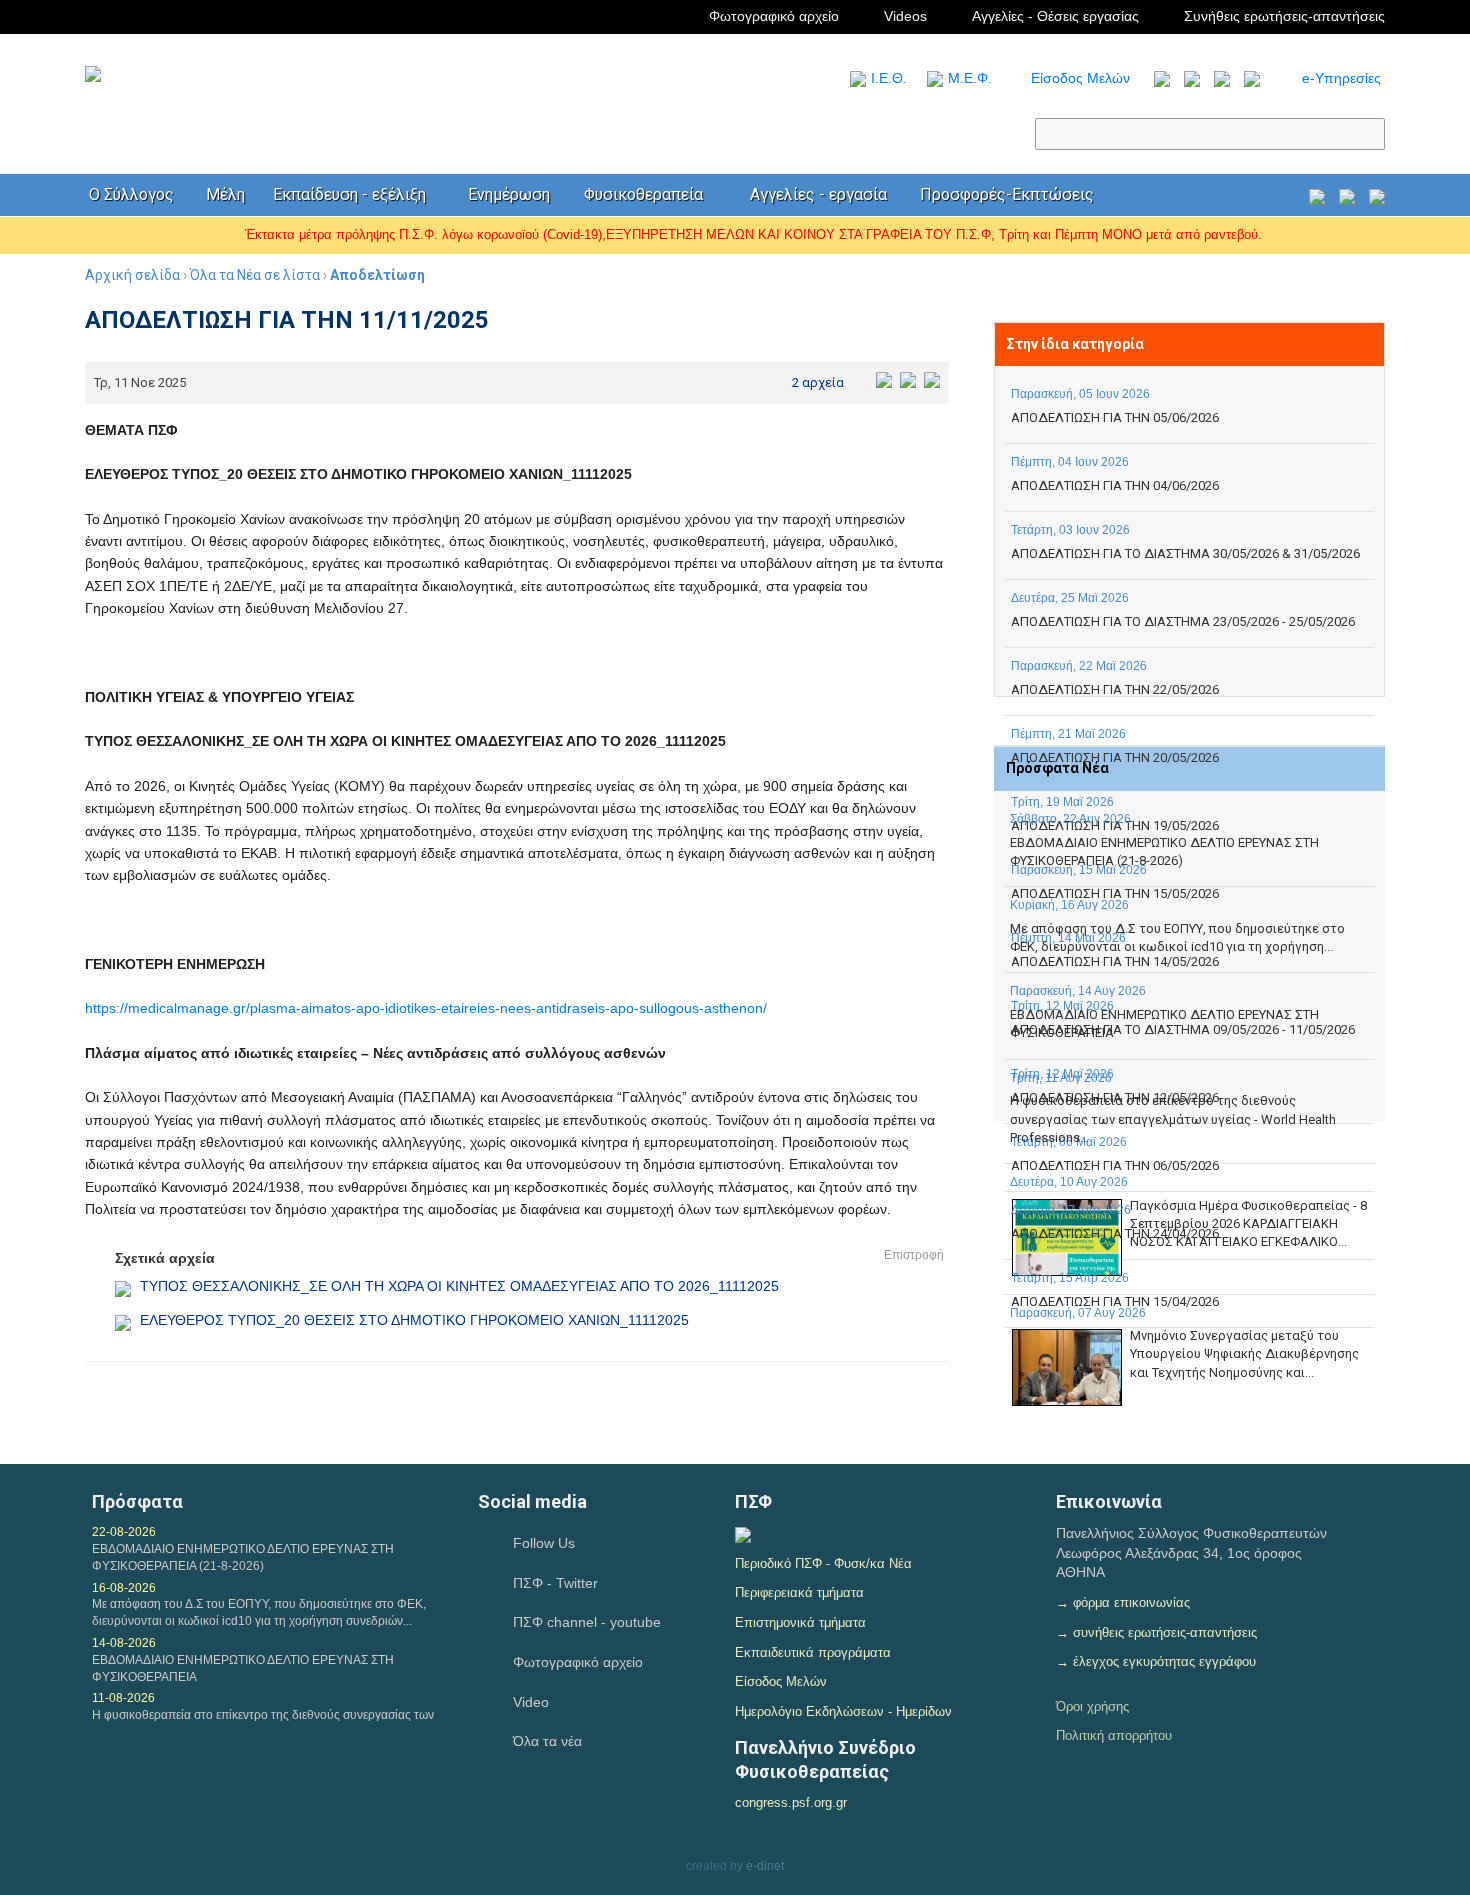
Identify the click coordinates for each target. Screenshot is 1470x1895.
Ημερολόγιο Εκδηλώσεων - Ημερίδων (843, 1711)
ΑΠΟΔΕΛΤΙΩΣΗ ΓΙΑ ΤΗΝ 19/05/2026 (1115, 825)
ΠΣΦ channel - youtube (587, 1622)
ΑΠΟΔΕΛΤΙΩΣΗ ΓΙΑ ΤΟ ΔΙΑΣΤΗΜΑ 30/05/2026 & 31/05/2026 (1185, 553)
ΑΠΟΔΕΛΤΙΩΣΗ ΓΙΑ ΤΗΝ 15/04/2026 (1115, 1301)
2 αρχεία (818, 382)
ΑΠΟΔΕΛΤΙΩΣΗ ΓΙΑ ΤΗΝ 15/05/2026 (1115, 893)
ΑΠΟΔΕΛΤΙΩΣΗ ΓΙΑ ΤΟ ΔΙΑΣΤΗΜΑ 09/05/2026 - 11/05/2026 (1183, 1029)
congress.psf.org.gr (791, 1802)
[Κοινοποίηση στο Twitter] (908, 379)
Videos (905, 16)
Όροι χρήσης (1092, 1706)
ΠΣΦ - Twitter (555, 1583)
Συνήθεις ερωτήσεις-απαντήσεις (1284, 16)
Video (531, 1702)
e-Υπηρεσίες (1341, 78)
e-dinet (765, 1866)
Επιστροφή (914, 1255)
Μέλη (225, 194)
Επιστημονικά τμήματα (800, 1622)
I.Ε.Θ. (889, 78)
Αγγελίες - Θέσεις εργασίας (1055, 16)
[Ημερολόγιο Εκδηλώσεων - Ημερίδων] (1317, 196)
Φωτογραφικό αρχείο (774, 16)
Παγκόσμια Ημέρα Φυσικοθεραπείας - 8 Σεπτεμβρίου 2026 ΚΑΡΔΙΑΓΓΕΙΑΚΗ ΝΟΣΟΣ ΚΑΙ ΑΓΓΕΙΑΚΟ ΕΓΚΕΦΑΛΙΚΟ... (1248, 1223)
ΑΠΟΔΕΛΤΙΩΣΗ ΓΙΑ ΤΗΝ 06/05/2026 (1115, 1165)
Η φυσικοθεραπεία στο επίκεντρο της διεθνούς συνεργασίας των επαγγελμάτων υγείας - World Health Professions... (1173, 1118)
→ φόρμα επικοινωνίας (1123, 1602)
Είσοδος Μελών (1080, 78)
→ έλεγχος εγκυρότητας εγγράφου (1156, 1661)
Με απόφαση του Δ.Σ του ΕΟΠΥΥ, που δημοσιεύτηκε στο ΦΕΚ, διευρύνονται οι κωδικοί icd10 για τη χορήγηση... (1177, 937)
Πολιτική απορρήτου (1114, 1735)
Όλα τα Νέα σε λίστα (255, 275)
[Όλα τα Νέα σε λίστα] (1157, 78)
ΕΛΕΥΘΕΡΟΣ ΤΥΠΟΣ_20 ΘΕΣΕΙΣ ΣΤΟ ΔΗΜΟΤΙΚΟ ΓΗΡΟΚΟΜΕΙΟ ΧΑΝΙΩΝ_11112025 (414, 1320)
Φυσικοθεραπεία (643, 194)
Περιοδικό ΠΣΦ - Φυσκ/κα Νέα (823, 1563)
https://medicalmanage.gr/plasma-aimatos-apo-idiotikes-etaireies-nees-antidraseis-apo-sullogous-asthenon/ (426, 1008)
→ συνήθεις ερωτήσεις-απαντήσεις (1156, 1632)
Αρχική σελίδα (132, 275)
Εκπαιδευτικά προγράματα (813, 1652)
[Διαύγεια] (743, 1533)
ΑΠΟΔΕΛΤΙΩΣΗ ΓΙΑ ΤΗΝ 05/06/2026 (1115, 417)
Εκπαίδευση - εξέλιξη (349, 194)
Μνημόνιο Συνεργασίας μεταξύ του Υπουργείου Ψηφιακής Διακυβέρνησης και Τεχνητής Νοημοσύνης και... (1244, 1353)
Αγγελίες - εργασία (818, 194)
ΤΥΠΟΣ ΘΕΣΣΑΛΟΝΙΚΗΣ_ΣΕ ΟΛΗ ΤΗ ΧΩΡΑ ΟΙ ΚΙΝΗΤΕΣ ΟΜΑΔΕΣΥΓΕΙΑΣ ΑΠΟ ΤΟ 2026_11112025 (459, 1286)
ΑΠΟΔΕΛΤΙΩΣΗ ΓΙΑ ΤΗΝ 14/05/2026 (1115, 961)
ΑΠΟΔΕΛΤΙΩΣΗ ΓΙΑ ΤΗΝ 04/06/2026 (1115, 485)
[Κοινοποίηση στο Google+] (932, 379)
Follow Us (544, 1543)
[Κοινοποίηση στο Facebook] (884, 379)
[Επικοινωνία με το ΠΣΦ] (1377, 196)
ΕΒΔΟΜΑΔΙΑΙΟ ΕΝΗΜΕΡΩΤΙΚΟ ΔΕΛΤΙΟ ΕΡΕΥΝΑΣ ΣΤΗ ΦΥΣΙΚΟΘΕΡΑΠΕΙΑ (243, 1668)
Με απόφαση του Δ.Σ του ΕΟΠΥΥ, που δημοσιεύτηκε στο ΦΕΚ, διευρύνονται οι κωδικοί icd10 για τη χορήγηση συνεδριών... (259, 1612)
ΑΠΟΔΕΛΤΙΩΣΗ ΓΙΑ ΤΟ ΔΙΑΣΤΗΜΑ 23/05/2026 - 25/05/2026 (1183, 621)
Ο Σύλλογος (131, 194)
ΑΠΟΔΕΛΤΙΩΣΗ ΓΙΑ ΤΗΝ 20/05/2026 (1115, 757)
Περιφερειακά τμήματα (799, 1592)
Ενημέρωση (509, 194)
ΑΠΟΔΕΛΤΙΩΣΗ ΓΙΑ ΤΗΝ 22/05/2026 (1115, 689)
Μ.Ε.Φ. (970, 78)
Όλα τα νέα (547, 1741)
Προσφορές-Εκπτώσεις (1007, 194)
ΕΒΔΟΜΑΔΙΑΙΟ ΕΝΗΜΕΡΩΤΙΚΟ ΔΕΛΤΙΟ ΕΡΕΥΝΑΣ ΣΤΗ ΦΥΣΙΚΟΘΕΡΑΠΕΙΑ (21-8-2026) (1164, 851)
